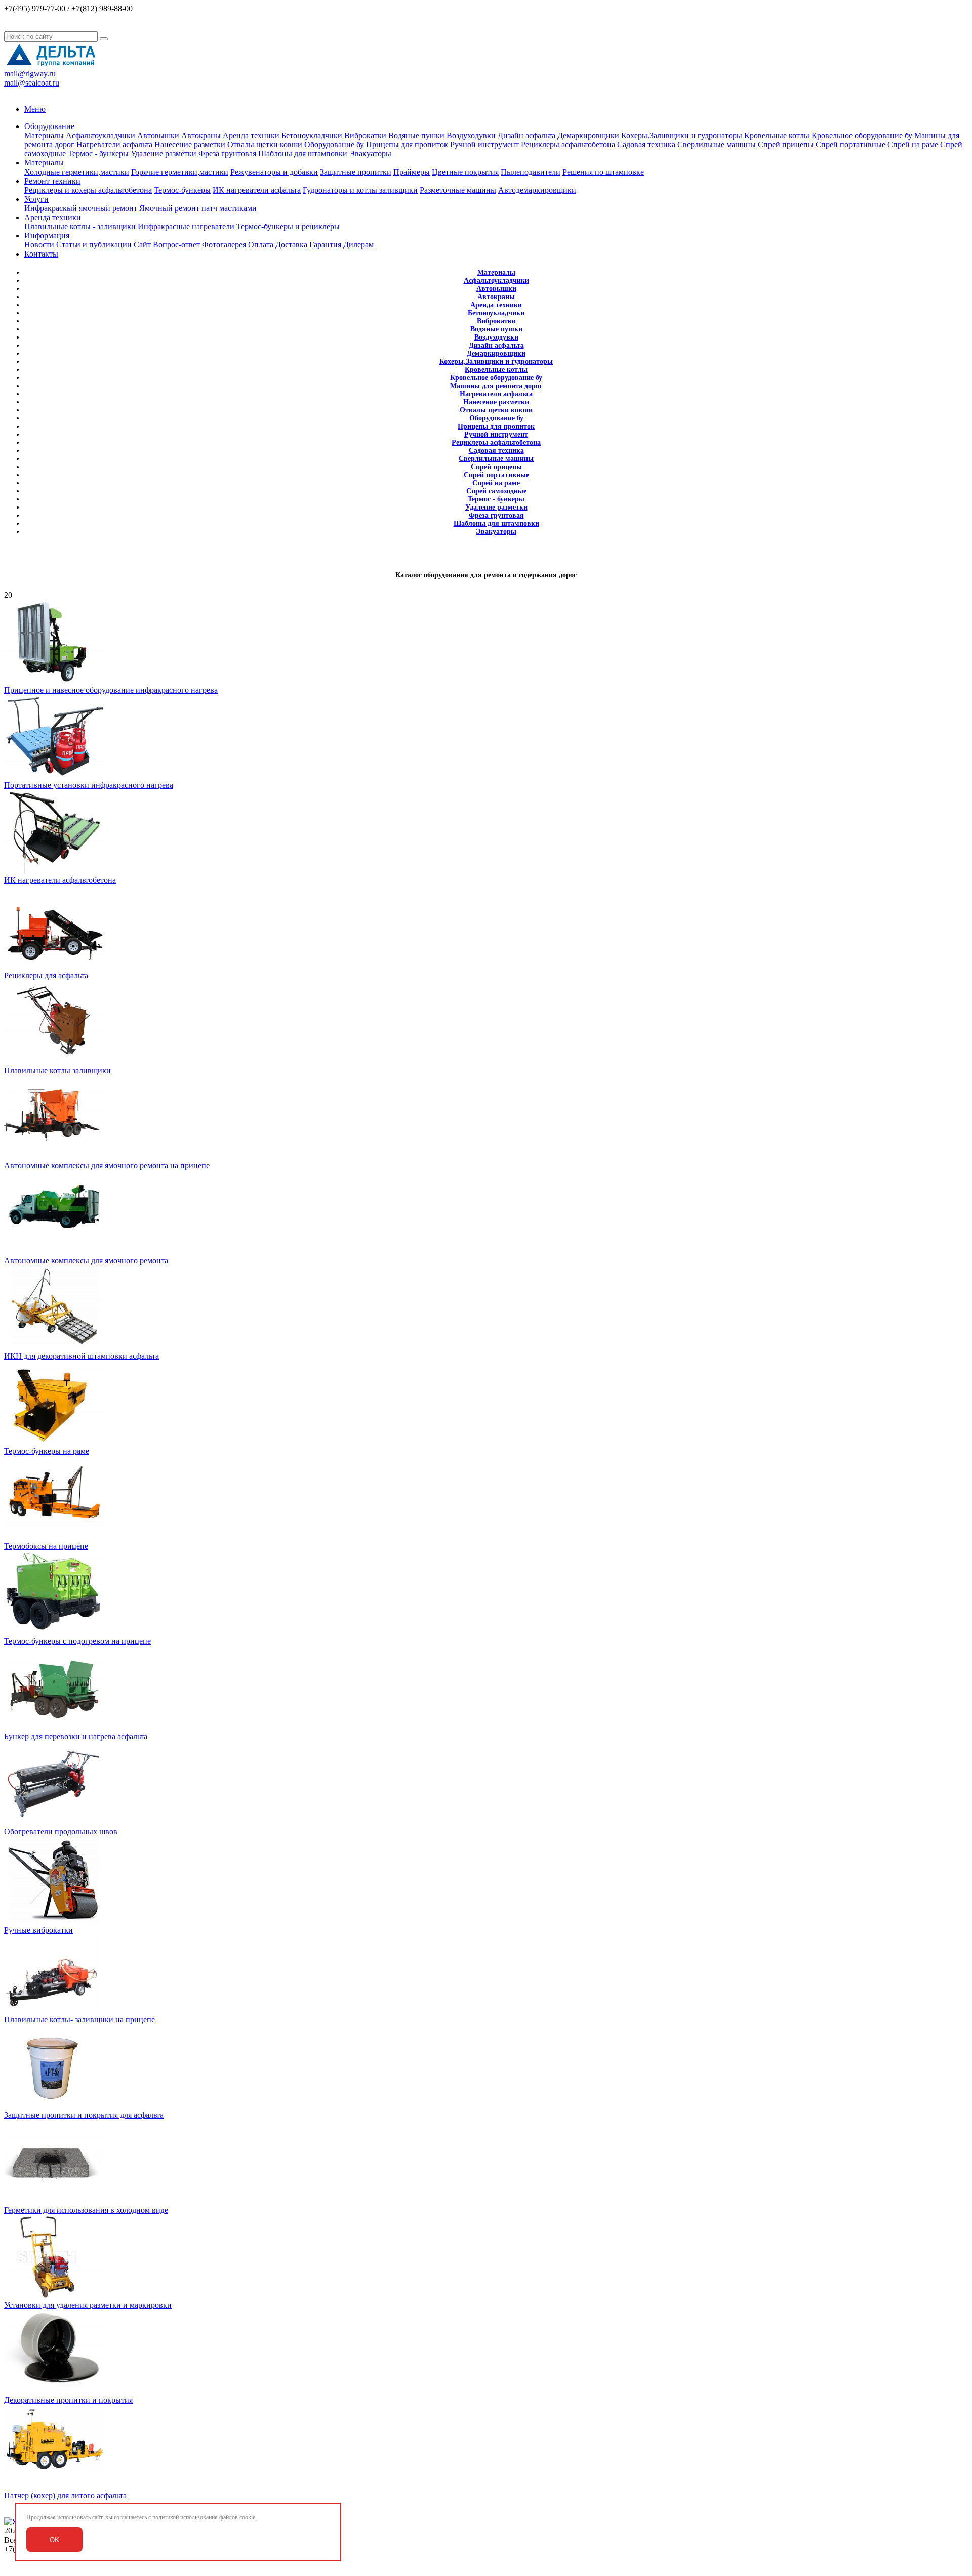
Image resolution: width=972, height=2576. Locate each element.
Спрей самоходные (496, 491)
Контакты (41, 254)
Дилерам (358, 245)
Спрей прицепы (786, 144)
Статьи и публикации (94, 245)
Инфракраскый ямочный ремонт (81, 208)
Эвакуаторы (370, 154)
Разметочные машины (458, 190)
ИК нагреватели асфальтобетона (60, 880)
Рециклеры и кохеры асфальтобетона (88, 190)
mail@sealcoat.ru (32, 83)
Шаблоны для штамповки (303, 154)
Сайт (142, 245)
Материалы (44, 135)
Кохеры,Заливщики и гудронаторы (682, 135)
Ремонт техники (52, 181)
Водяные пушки (416, 135)
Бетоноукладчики (312, 135)
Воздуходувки (471, 135)
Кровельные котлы (777, 135)
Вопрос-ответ (176, 245)
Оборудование (49, 126)
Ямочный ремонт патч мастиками (198, 208)
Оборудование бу (334, 144)
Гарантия (325, 245)
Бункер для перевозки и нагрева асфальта (76, 1736)
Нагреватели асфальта (114, 144)
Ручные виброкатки (38, 1930)
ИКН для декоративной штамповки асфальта (82, 1356)
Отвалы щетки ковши (265, 144)
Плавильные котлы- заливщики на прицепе (79, 2020)
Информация (47, 236)
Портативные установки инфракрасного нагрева (89, 785)
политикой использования (185, 2517)
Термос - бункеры (98, 154)
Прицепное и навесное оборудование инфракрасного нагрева (111, 690)
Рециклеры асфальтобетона (568, 144)
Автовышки (158, 135)
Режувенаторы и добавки (274, 172)
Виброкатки (365, 135)
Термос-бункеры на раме (47, 1451)
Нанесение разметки (190, 144)
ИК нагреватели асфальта (257, 190)
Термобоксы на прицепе (46, 1546)
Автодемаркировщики (537, 190)
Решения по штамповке (603, 172)
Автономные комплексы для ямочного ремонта (86, 1261)
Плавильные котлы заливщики (57, 1070)
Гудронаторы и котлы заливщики (360, 190)
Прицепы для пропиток (407, 144)
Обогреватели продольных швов (61, 1831)
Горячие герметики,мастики (180, 172)
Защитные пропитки (356, 172)
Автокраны (201, 135)
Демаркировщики (588, 135)
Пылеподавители (531, 172)
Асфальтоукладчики (100, 135)
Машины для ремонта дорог (496, 386)
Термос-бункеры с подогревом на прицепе (77, 1641)
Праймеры (412, 172)
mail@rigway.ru (30, 74)
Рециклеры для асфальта (46, 975)
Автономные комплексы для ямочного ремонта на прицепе (107, 1166)
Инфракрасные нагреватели (187, 226)
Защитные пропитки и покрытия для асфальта (84, 2115)
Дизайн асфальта (526, 135)
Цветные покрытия (465, 172)
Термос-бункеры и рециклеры (288, 226)
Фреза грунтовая (227, 154)
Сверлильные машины (717, 144)
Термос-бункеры (182, 190)
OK (54, 2540)
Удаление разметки (164, 154)
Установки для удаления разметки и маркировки (88, 2305)
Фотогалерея (224, 245)
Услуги (36, 199)
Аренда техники (251, 135)
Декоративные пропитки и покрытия (68, 2400)
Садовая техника (646, 144)
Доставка (291, 245)
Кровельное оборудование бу (862, 135)
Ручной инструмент (484, 144)
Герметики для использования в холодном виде (86, 2210)
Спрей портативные (850, 144)
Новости (39, 245)
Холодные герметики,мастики (77, 172)
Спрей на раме (913, 144)
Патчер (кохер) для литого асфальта (65, 2495)
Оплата (261, 245)
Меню (35, 109)
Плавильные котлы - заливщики (80, 226)
